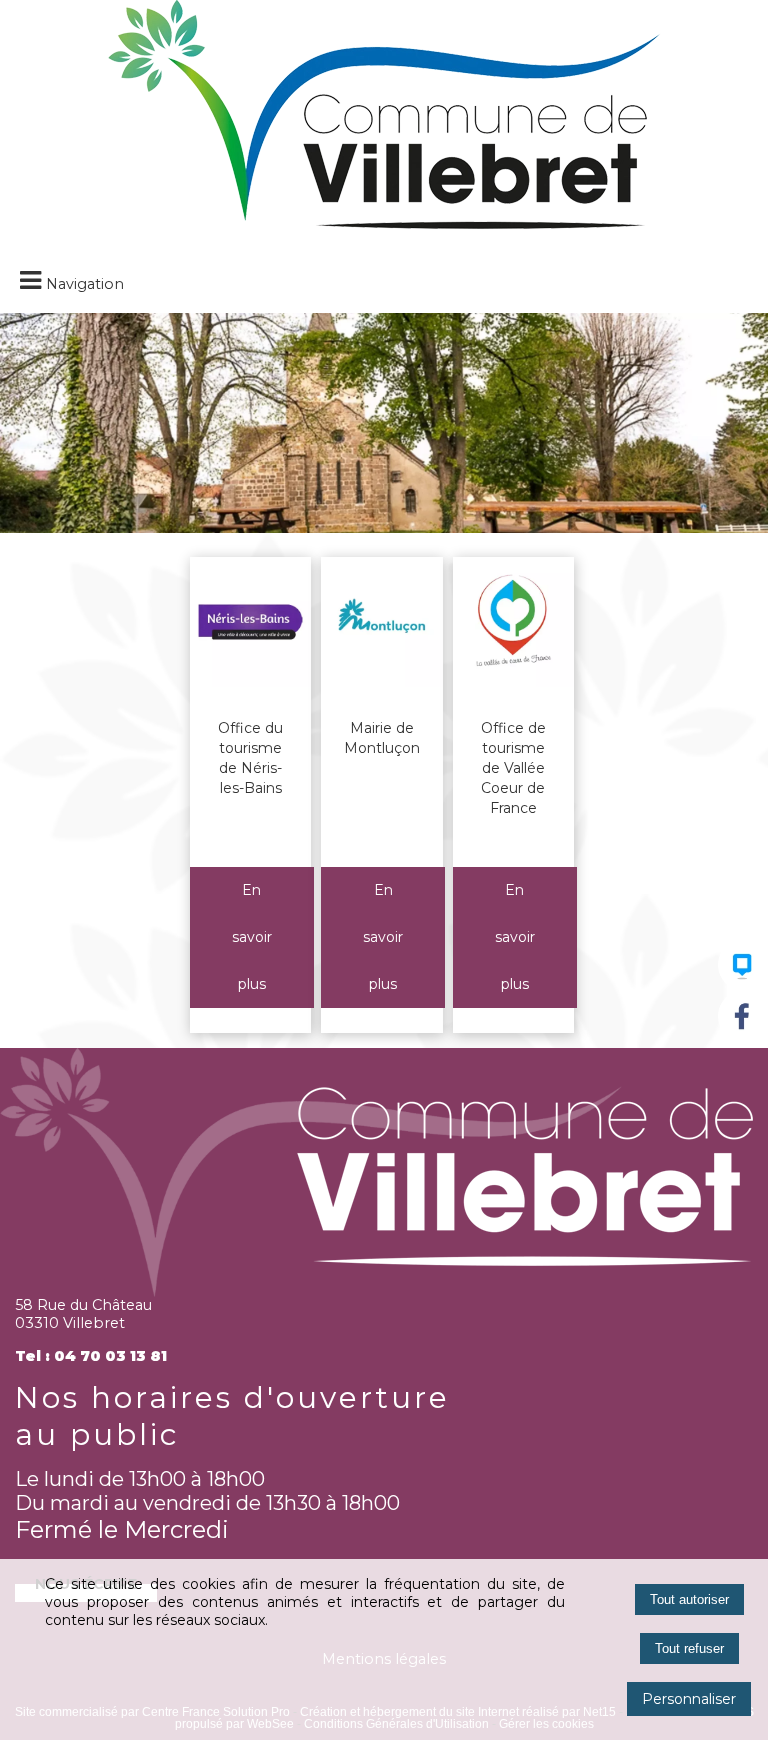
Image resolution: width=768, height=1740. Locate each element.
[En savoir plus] (252, 937)
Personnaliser (689, 1699)
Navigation (85, 284)
